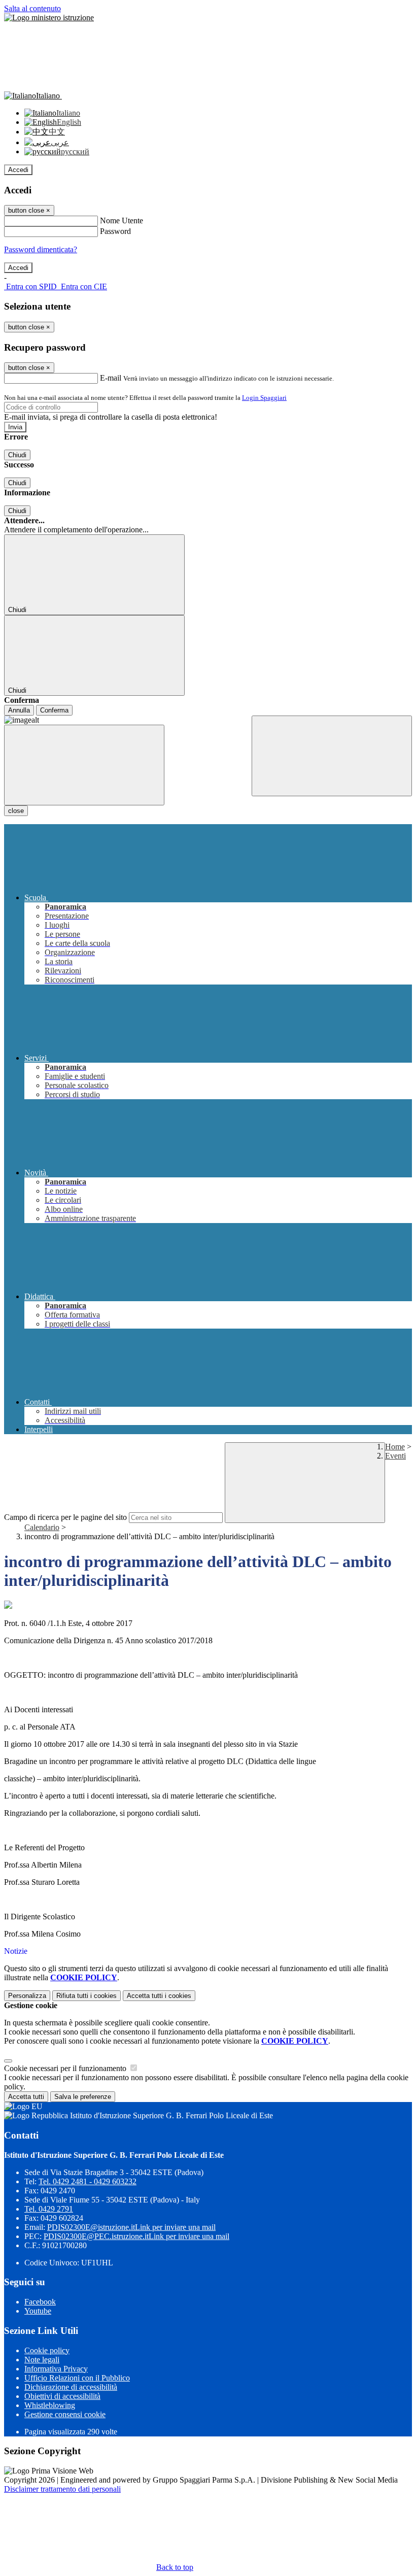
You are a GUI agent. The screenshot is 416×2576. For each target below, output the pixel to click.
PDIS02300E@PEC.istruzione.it (136, 2236)
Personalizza (27, 1996)
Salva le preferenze (83, 2097)
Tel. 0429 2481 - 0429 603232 (88, 2181)
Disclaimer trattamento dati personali (62, 2489)
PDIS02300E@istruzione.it (131, 2227)
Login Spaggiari (264, 398)
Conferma (54, 710)
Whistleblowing (50, 2405)
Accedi (18, 170)
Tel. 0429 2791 (49, 2209)
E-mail (111, 378)
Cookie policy (47, 2350)
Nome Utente (122, 221)
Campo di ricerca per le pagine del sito (65, 1517)
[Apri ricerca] (332, 756)
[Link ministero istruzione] (49, 18)
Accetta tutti (159, 1996)
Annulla (19, 710)
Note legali (42, 2360)
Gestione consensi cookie (65, 2414)
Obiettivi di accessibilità (62, 2396)
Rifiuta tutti (86, 1996)
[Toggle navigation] (84, 765)
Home (395, 1447)
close (16, 811)
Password (115, 231)
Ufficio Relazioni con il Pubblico (77, 2378)
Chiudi (17, 455)
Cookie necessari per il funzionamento (66, 2068)
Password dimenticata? (41, 249)
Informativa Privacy (56, 2369)
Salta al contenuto (32, 8)
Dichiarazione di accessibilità (71, 2387)
